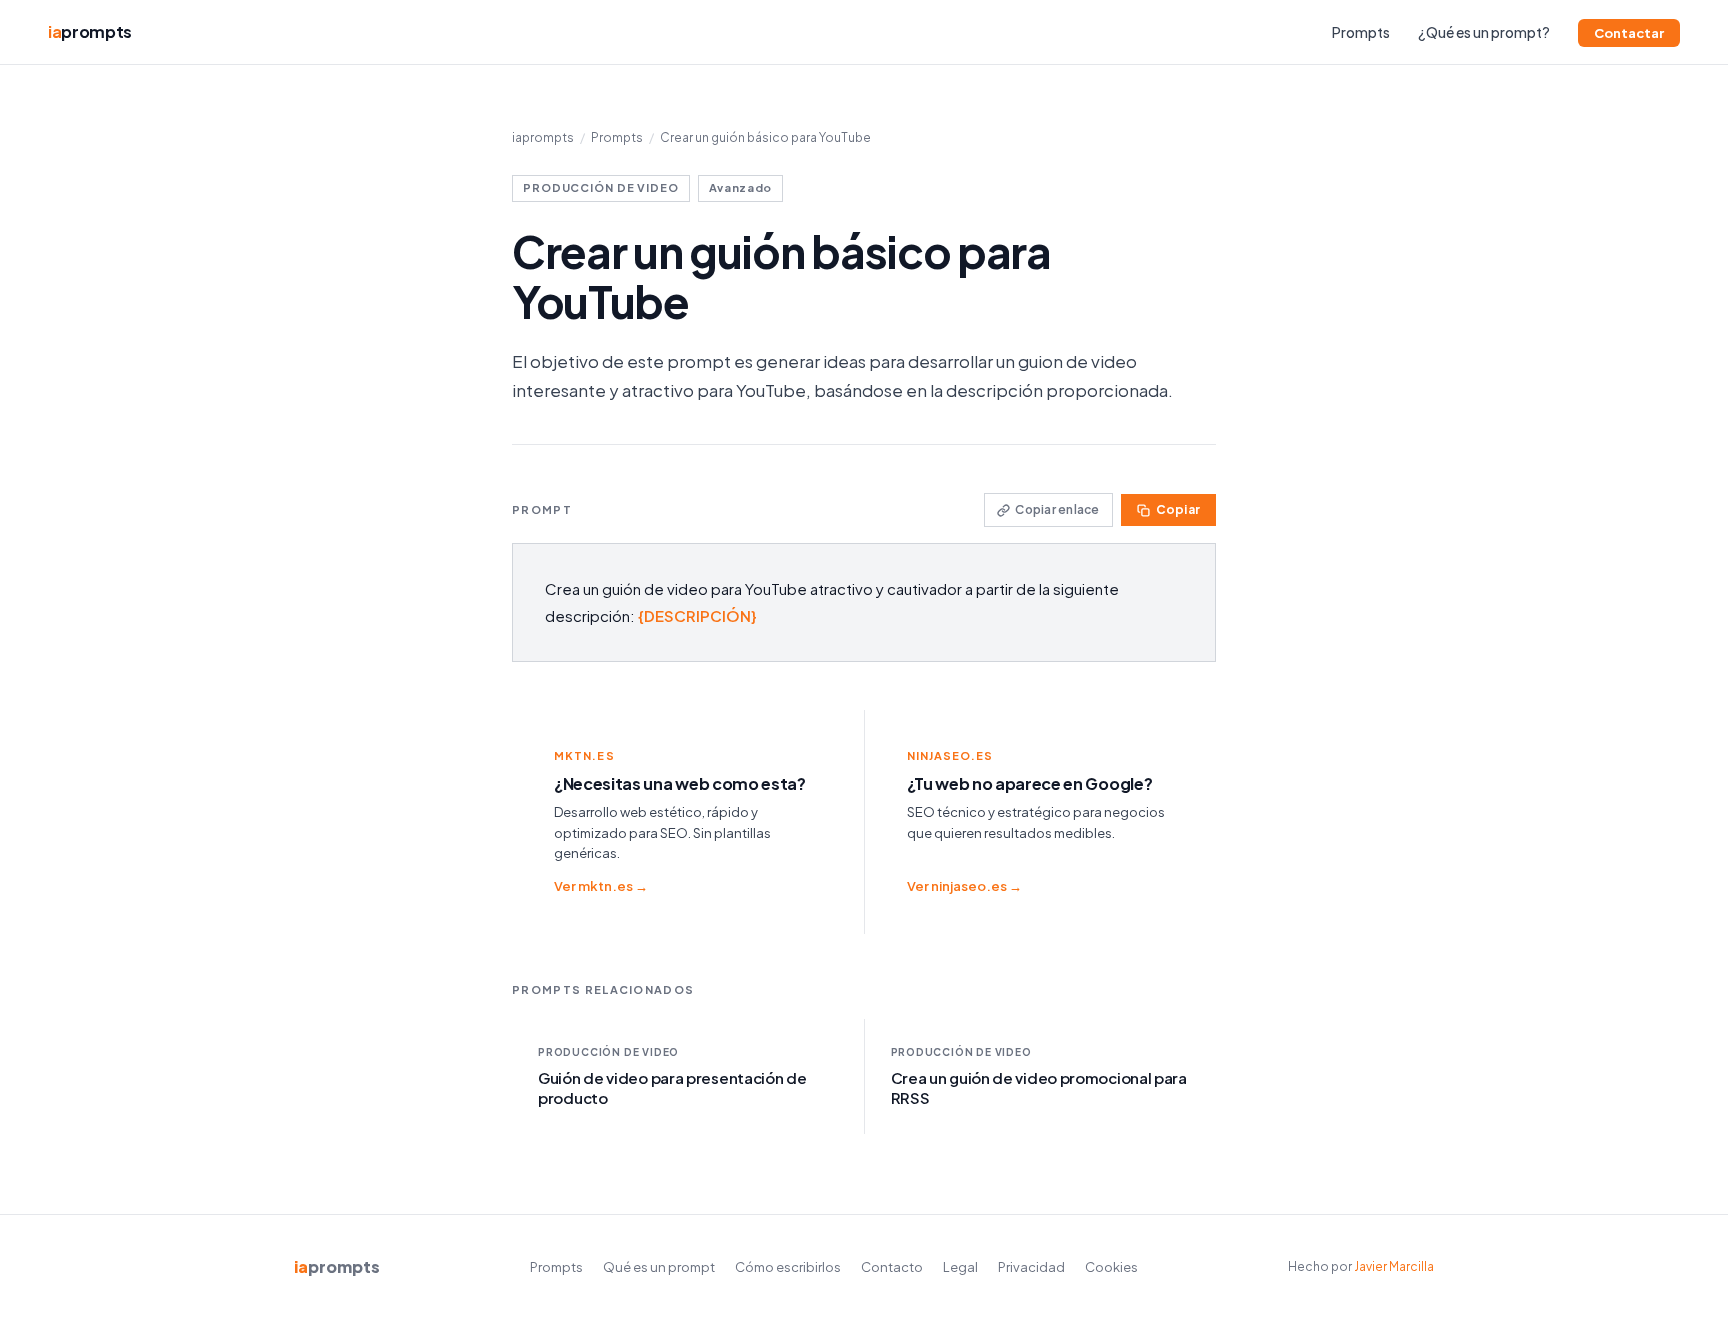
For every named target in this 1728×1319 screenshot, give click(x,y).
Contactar (1629, 33)
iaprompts (543, 137)
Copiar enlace (1057, 509)
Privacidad (1031, 1267)
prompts (90, 31)
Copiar (1178, 509)
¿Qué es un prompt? (1484, 32)
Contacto (892, 1267)
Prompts (1361, 32)
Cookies (1111, 1267)
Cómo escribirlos (788, 1267)
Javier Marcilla (1394, 1266)
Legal (960, 1267)
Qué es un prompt (659, 1267)
